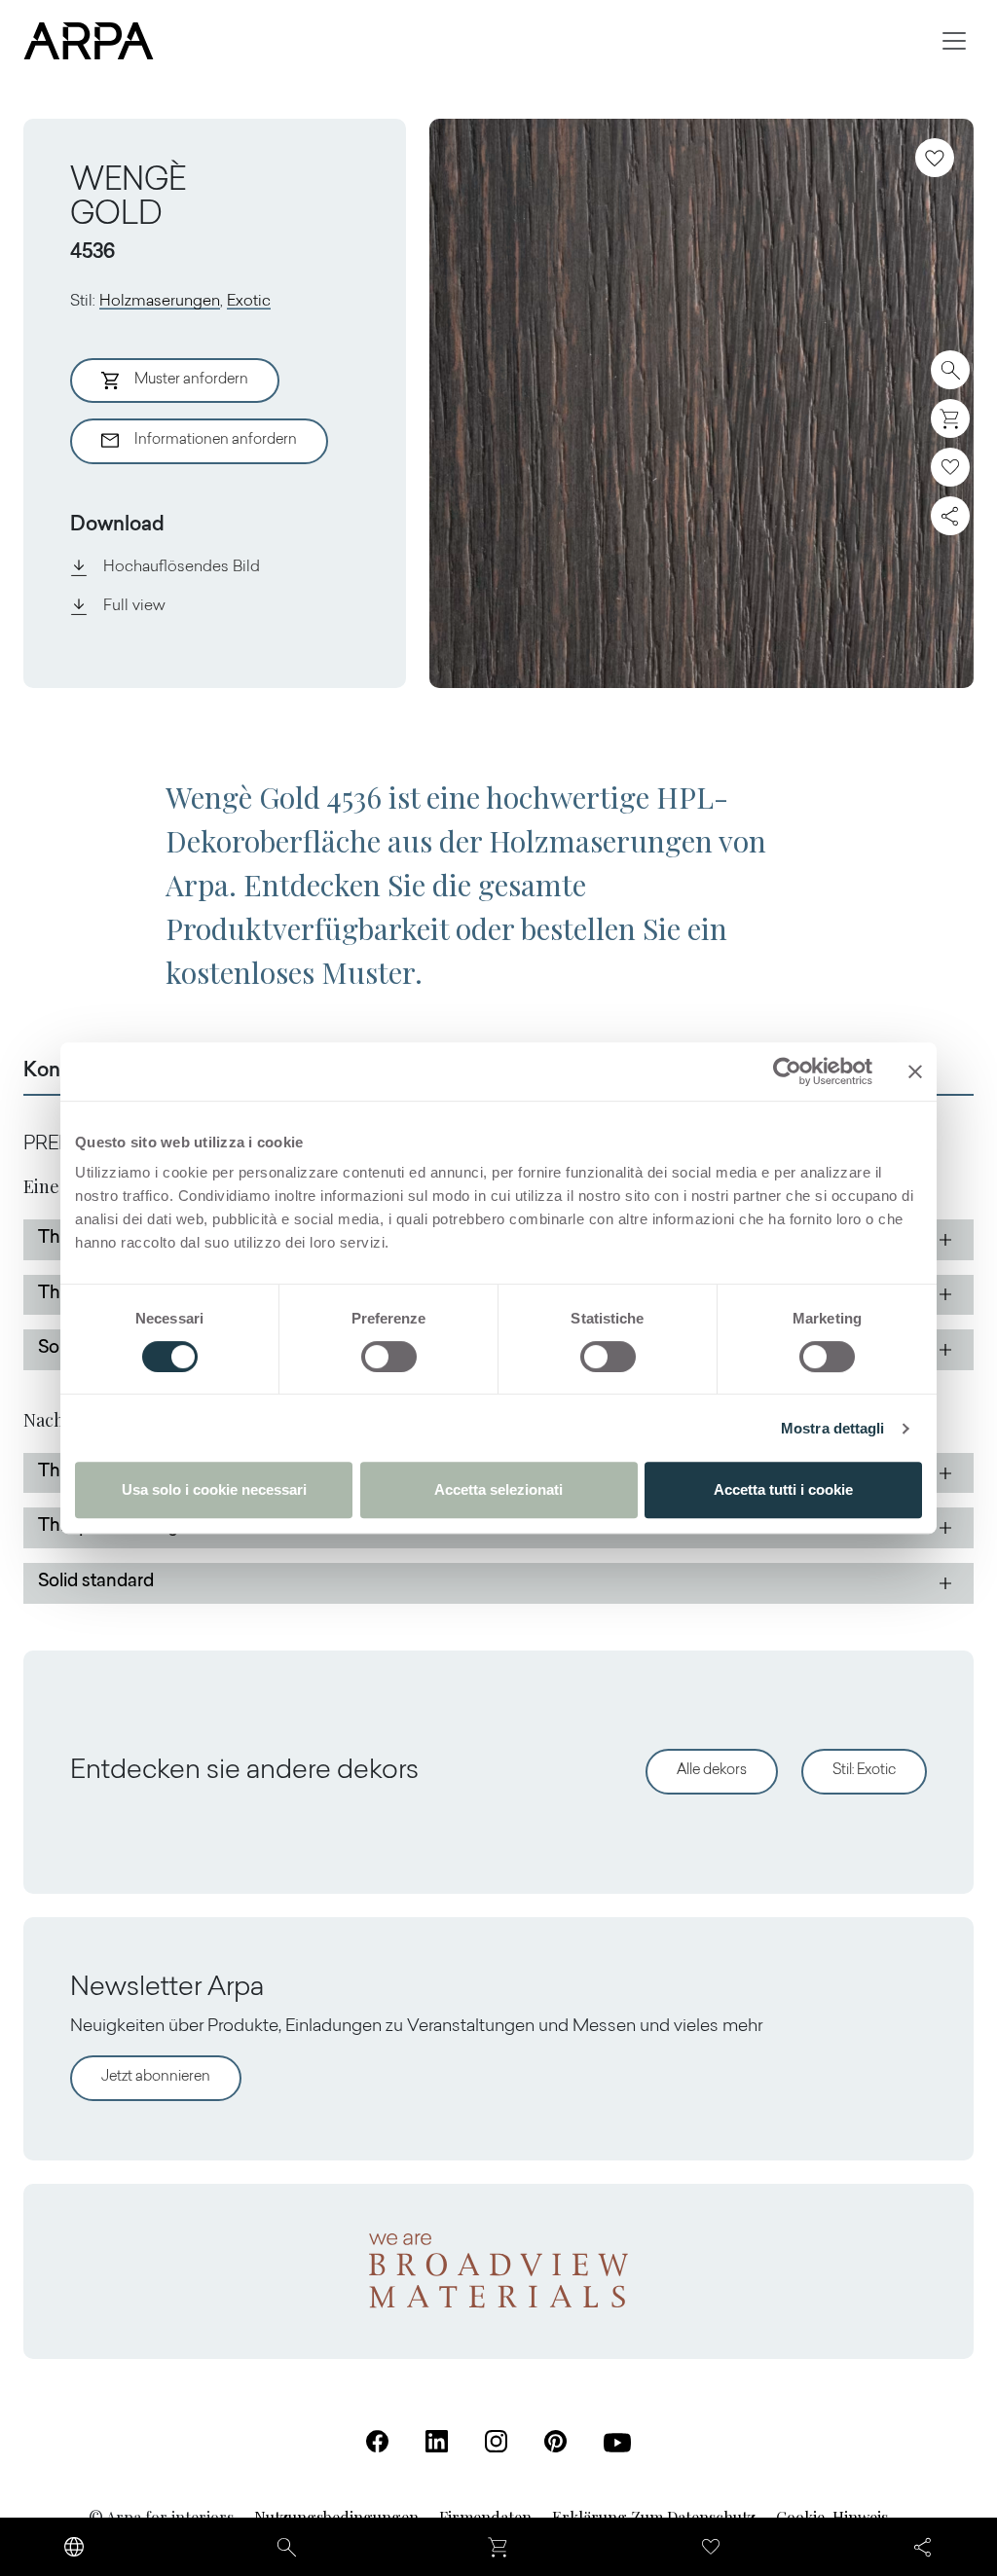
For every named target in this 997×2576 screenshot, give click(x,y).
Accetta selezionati (498, 1489)
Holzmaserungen (160, 302)
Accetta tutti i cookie (783, 1489)
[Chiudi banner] (915, 1071)
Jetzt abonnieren (156, 2077)
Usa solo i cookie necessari (214, 1489)
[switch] (389, 1357)
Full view (134, 606)
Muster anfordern (191, 380)
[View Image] (702, 403)
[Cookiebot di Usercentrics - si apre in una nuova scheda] (787, 1071)
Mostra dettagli (833, 1428)
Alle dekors (712, 1771)
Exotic (249, 302)
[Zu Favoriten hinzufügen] (935, 158)
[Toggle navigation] (954, 41)
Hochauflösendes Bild (182, 567)
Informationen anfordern (216, 440)
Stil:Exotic (864, 1771)
